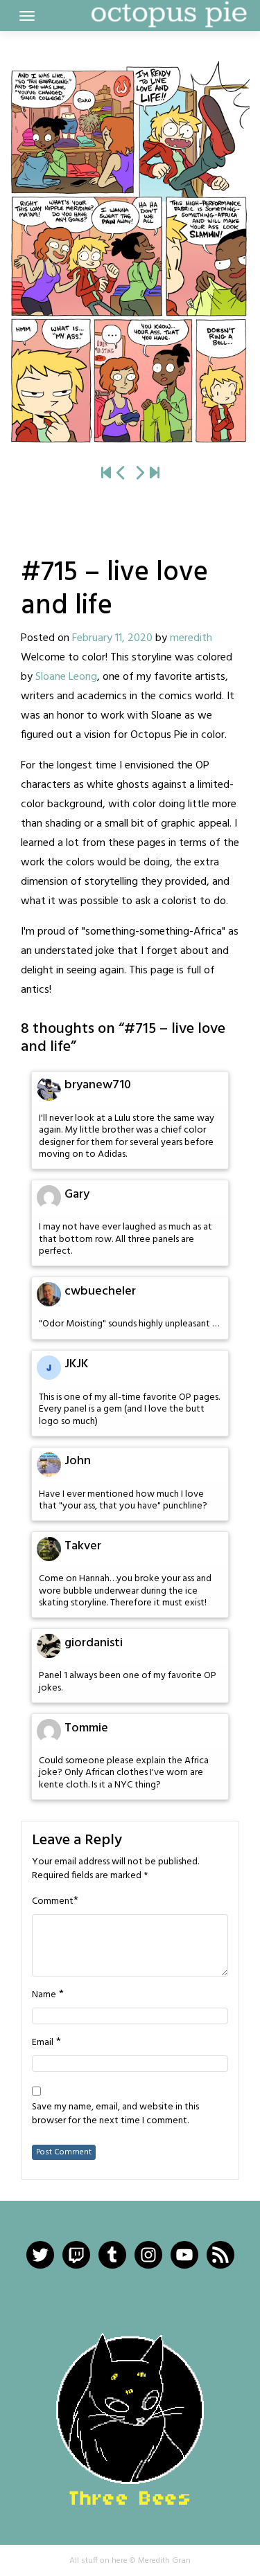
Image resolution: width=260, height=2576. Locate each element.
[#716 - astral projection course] (130, 252)
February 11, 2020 (112, 638)
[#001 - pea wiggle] (106, 474)
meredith (191, 638)
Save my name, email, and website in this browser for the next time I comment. (115, 2114)
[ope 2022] (155, 474)
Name (44, 1995)
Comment (53, 1902)
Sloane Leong (66, 677)
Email (43, 2043)
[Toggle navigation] (27, 16)
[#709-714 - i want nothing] (121, 474)
